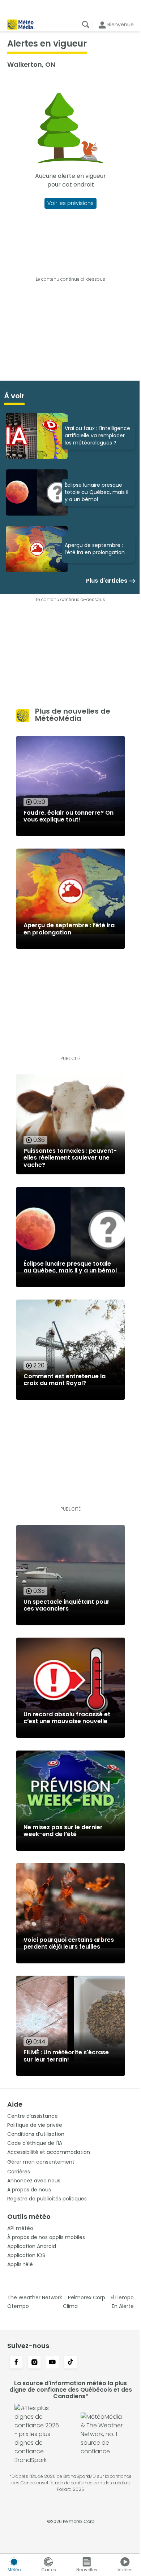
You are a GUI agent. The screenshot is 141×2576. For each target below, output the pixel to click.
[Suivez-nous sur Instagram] (34, 2363)
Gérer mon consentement (41, 2162)
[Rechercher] (86, 25)
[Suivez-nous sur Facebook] (16, 2363)
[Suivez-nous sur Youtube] (52, 2363)
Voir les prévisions (70, 203)
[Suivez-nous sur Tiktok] (70, 2363)
